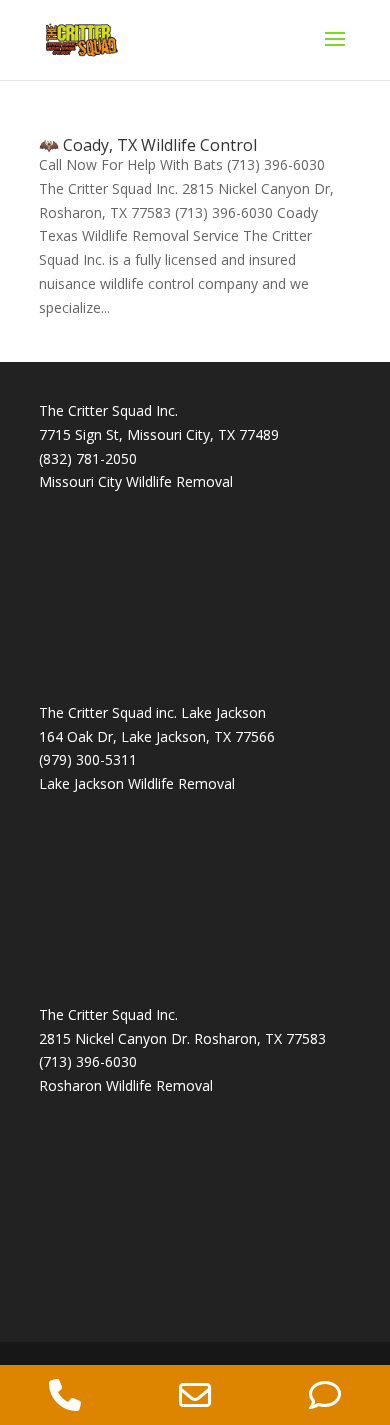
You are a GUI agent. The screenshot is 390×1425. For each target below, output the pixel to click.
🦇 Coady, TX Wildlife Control (148, 145)
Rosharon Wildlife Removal (126, 1085)
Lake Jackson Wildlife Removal (137, 783)
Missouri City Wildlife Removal (136, 481)
